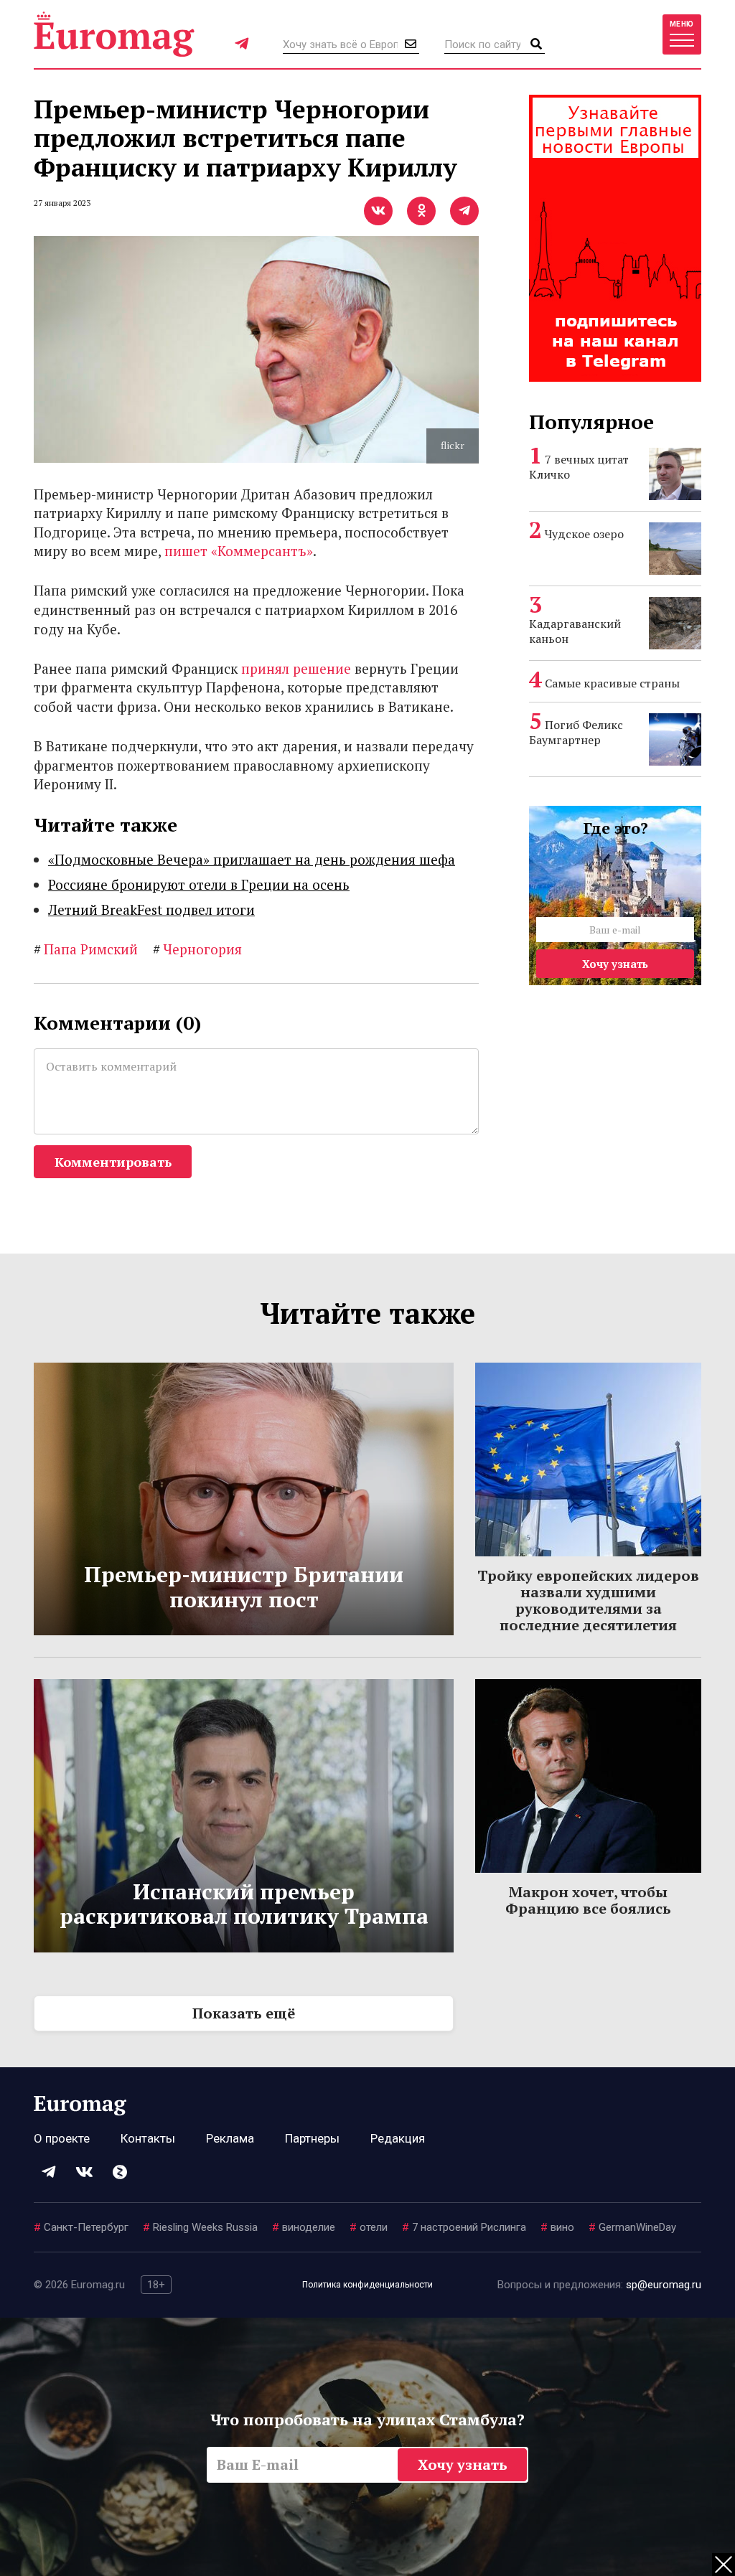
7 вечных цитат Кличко (579, 467)
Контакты (148, 2138)
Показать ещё (244, 2013)
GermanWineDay (632, 2227)
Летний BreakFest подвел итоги (151, 909)
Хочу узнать (615, 964)
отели (369, 2227)
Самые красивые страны (612, 683)
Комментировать (113, 1162)
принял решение (296, 668)
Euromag (114, 34)
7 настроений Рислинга (464, 2227)
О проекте (62, 2138)
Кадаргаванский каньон (575, 631)
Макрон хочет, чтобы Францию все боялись (588, 1900)
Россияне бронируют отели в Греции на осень (199, 884)
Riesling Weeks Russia (200, 2227)
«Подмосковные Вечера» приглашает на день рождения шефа (252, 859)
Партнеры (312, 2138)
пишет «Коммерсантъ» (239, 551)
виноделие (304, 2227)
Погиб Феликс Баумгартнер (576, 732)
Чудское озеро (584, 534)
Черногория (197, 949)
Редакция (398, 2138)
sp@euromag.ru (664, 2285)
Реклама (230, 2138)
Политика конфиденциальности (367, 2285)
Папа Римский (86, 949)
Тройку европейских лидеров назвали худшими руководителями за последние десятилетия (588, 1600)
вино (557, 2227)
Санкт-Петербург (81, 2227)
